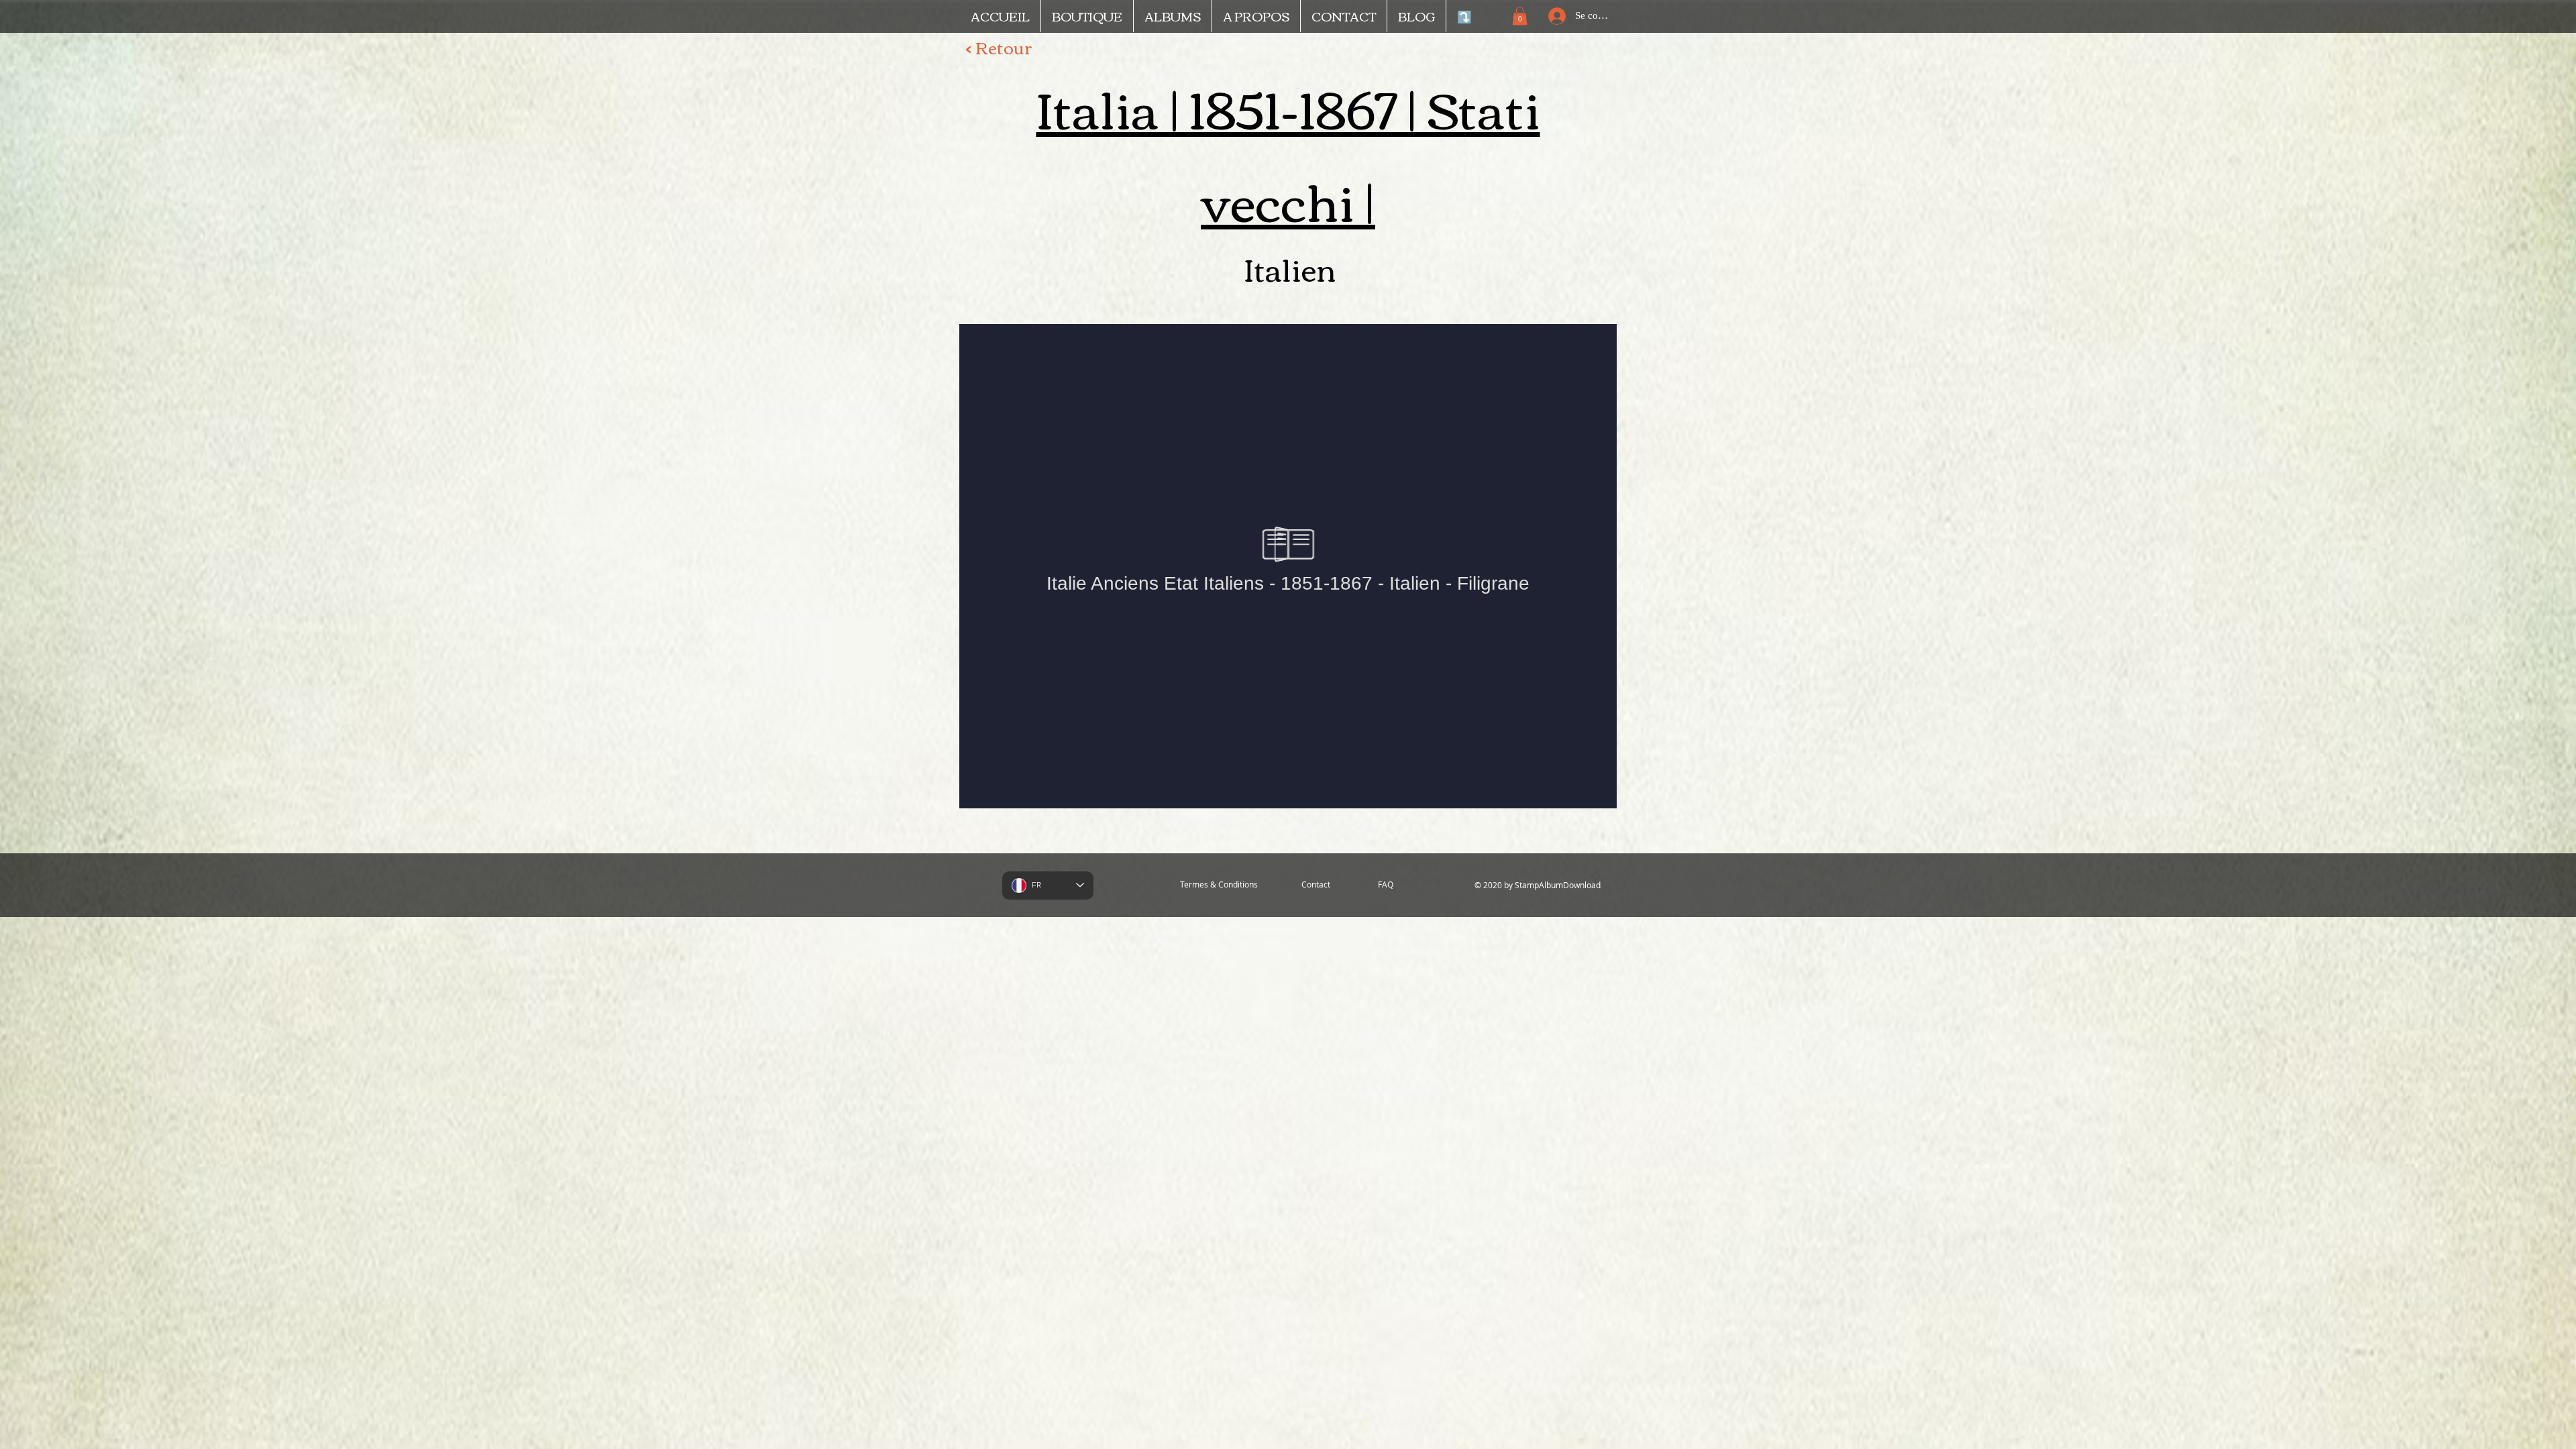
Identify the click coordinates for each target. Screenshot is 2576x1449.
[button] (1520, 16)
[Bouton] (1562, 305)
